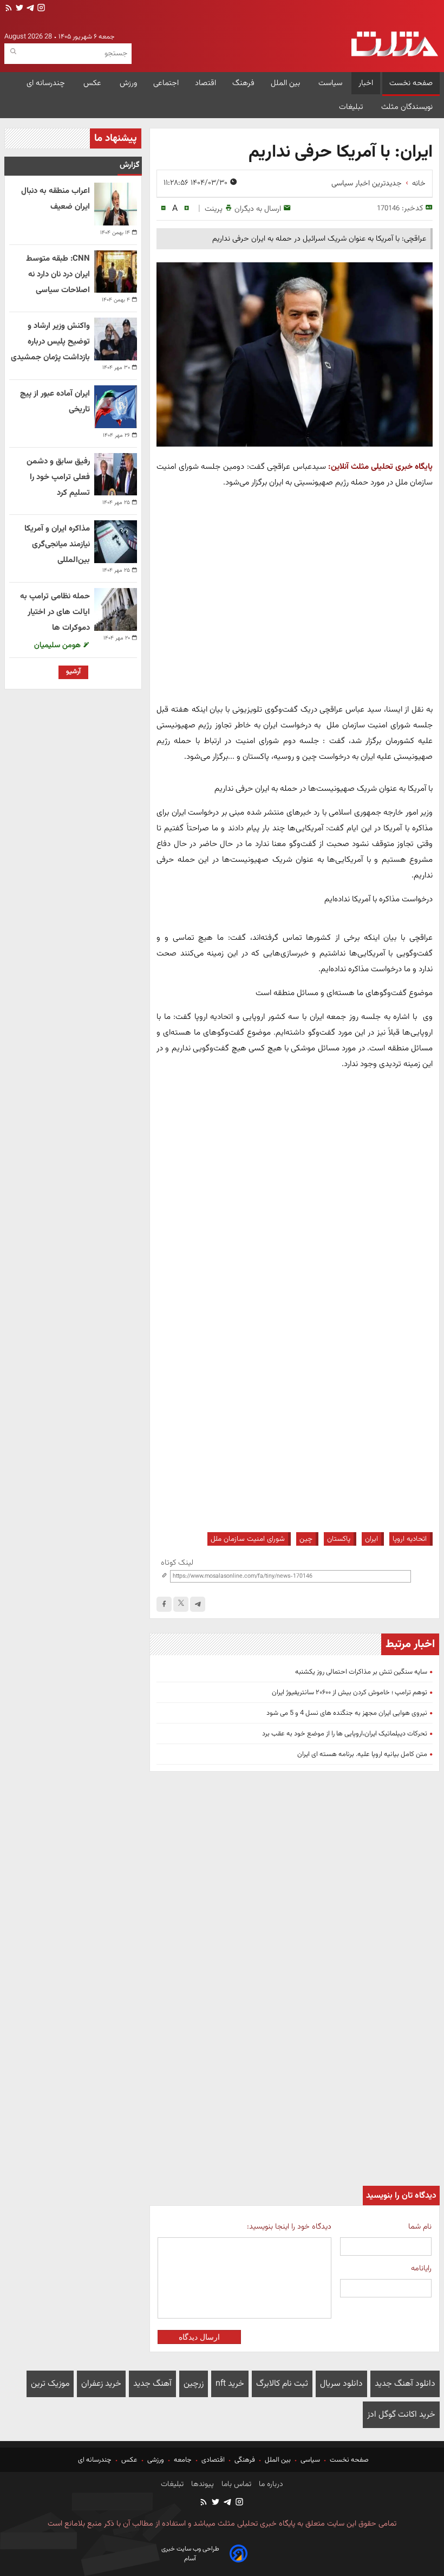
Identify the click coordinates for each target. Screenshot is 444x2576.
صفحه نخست (411, 83)
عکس (93, 83)
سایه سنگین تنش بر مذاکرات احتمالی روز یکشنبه (361, 1672)
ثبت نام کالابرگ (282, 2384)
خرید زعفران (101, 2384)
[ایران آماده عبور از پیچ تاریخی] (116, 407)
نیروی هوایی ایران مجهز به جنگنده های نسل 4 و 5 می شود (347, 1713)
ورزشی (156, 2460)
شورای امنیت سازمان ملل (248, 1539)
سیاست (330, 83)
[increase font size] (187, 208)
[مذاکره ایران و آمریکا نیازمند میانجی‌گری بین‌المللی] (116, 542)
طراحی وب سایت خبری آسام (190, 2554)
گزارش (130, 165)
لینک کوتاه (177, 1563)
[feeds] (9, 9)
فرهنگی (245, 2460)
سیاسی (310, 2460)
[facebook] (164, 1604)
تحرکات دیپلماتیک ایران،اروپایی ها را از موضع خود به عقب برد (345, 1734)
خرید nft (230, 2384)
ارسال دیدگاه (199, 2337)
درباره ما (270, 2484)
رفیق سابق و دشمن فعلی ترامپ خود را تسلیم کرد (58, 477)
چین (306, 1539)
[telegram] (29, 9)
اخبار (366, 83)
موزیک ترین (50, 2384)
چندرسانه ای (47, 83)
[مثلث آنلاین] (395, 44)
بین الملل (286, 83)
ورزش (128, 83)
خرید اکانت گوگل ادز (401, 2415)
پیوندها (201, 2484)
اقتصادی (213, 2460)
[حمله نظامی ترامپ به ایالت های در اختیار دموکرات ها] (116, 609)
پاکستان (339, 1539)
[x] (181, 1604)
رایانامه (421, 2268)
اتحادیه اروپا (410, 1539)
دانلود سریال (341, 2384)
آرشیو (73, 672)
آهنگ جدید (152, 2384)
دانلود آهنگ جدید (405, 2384)
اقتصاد (205, 83)
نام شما (420, 2227)
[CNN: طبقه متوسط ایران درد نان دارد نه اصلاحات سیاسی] (116, 272)
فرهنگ (243, 83)
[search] (13, 52)
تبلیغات (352, 107)
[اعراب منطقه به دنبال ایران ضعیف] (116, 204)
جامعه (183, 2460)
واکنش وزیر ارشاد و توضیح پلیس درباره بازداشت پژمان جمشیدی (50, 342)
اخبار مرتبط (410, 1644)
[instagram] (40, 9)
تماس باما (235, 2484)
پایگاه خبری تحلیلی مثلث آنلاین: (380, 467)
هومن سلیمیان (58, 645)
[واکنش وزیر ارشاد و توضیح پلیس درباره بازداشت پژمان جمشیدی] (116, 339)
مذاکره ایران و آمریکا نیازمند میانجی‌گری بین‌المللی (57, 544)
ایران (371, 1539)
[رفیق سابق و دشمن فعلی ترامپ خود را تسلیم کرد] (116, 474)
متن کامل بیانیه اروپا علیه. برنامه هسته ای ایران (362, 1754)
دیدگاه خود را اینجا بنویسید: (289, 2227)
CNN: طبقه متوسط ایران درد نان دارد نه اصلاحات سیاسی (58, 275)
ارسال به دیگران (258, 209)
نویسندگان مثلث (407, 107)
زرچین (194, 2384)
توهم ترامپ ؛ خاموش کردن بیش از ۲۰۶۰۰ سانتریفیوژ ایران (350, 1693)
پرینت (214, 209)
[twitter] (18, 9)
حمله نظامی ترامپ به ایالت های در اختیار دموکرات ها (55, 612)
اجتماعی (166, 83)
